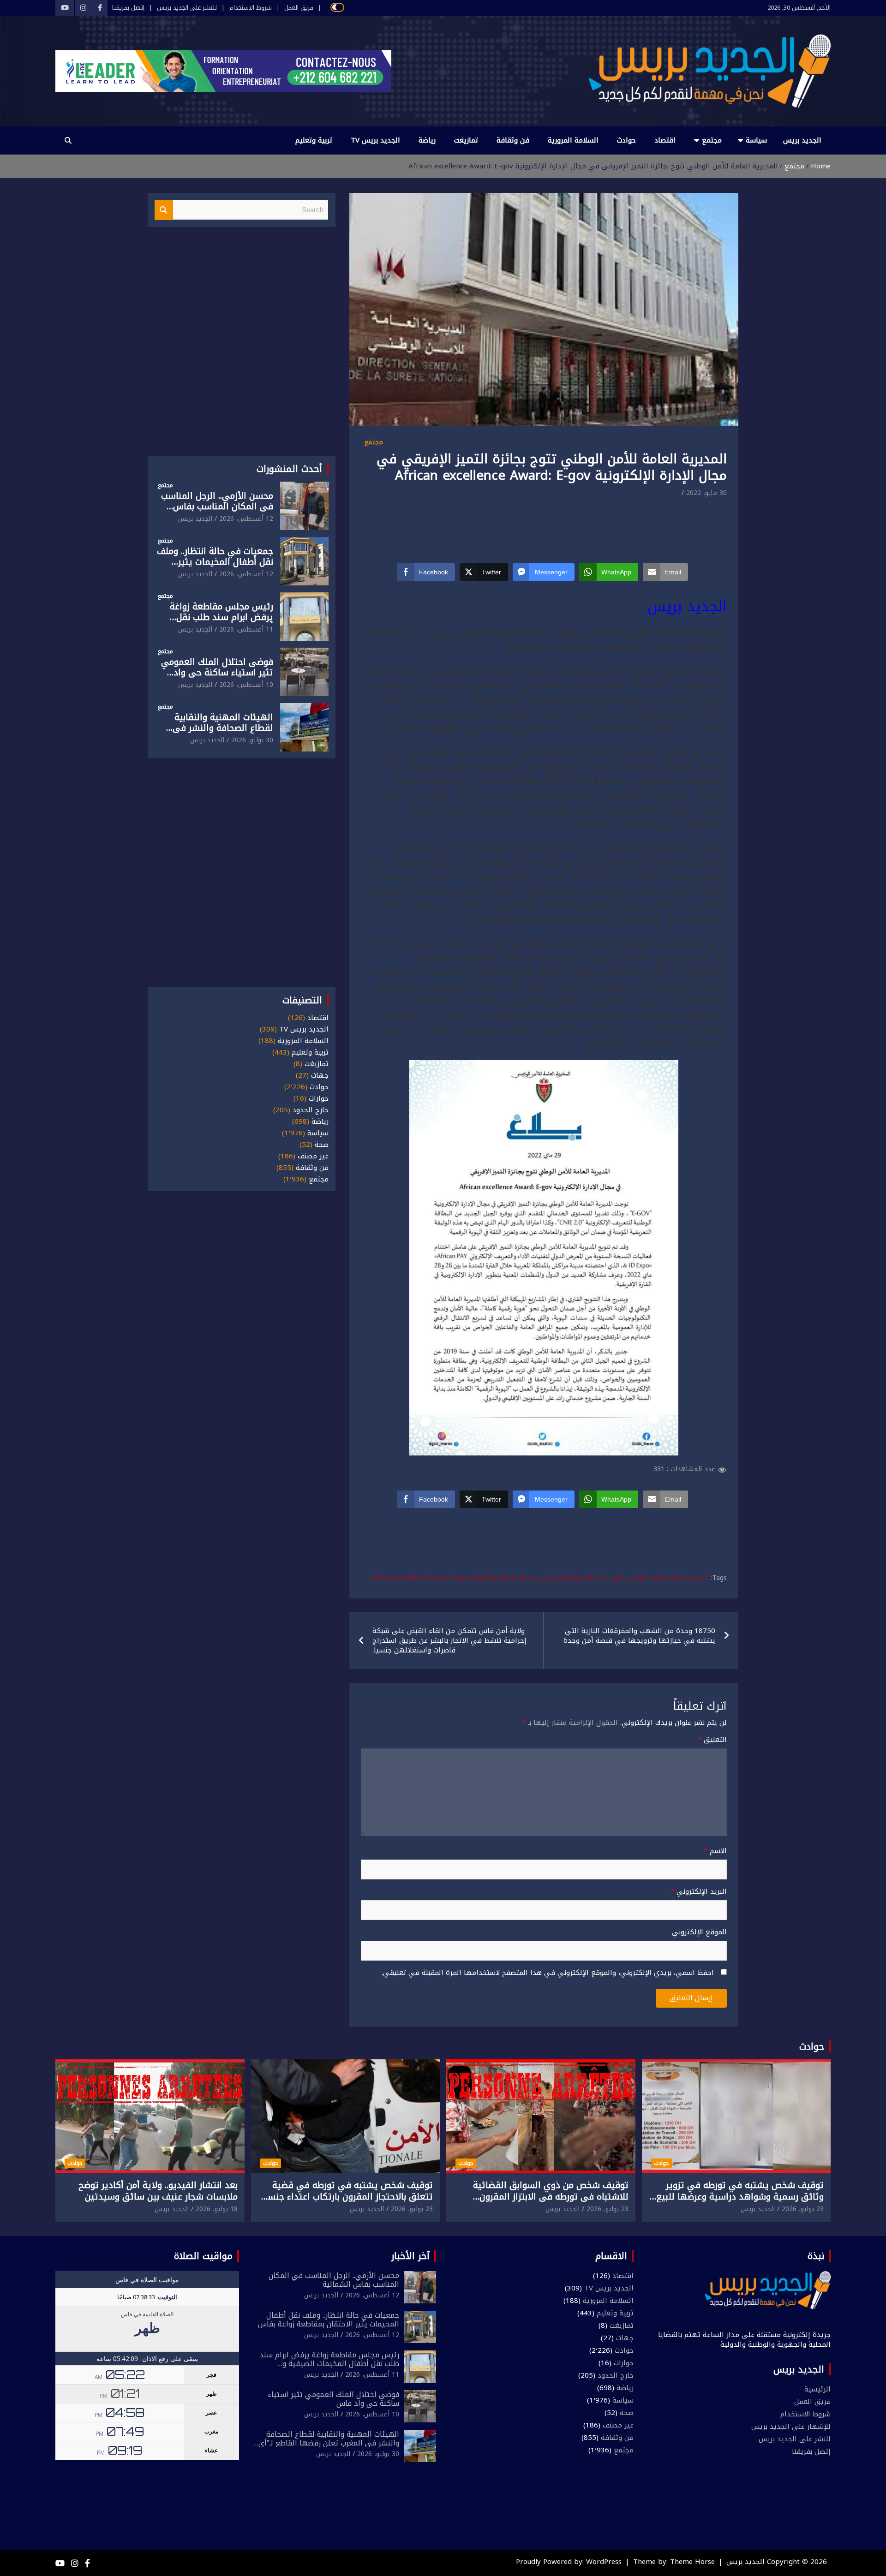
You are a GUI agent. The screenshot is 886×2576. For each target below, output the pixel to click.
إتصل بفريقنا (128, 8)
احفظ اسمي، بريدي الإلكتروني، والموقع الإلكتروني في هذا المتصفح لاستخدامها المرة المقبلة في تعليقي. (548, 1973)
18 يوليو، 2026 (217, 2209)
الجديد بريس (802, 140)
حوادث (626, 140)
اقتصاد (665, 140)
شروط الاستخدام (251, 8)
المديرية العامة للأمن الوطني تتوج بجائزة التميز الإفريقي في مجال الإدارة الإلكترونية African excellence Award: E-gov (540, 1578)
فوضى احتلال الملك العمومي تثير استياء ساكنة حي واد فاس (217, 673)
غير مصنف (313, 1156)
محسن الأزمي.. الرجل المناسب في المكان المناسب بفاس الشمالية (217, 507)
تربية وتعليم (314, 140)
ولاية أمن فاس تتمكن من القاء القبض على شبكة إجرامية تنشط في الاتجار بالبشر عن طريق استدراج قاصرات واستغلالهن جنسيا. (449, 1640)
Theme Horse (692, 2562)
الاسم (715, 1851)
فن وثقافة (513, 140)
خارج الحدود (311, 1110)
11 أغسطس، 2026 (246, 629)
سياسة (756, 140)
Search (164, 210)
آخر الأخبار (410, 2256)
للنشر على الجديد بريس (187, 8)
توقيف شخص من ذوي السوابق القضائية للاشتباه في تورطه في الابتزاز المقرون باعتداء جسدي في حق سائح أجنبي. (551, 2197)
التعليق (712, 1740)
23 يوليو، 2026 (803, 2209)
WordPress (604, 2562)
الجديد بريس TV (375, 140)
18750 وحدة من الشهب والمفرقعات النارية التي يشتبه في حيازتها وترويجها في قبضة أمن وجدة (639, 1636)
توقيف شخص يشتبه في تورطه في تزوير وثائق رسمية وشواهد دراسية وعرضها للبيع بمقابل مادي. (740, 2197)
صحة (322, 1145)
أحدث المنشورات (289, 469)
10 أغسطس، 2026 (246, 685)
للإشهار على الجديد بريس (791, 2427)
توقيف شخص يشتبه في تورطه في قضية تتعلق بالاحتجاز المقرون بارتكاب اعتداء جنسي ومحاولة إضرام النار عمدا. (346, 2197)
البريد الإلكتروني (699, 1892)
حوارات (319, 1099)
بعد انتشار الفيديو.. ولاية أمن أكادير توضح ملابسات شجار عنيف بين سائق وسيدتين (158, 2191)
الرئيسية (817, 2389)
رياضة (427, 140)
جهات (320, 1076)
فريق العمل (299, 8)
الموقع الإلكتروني (699, 1932)
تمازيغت (466, 140)
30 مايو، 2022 (706, 493)
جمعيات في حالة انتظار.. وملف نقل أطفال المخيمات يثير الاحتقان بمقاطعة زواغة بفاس (215, 562)
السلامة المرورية (573, 140)
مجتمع (712, 140)
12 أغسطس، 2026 (246, 519)
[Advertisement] (544, 525)
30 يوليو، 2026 (252, 740)
